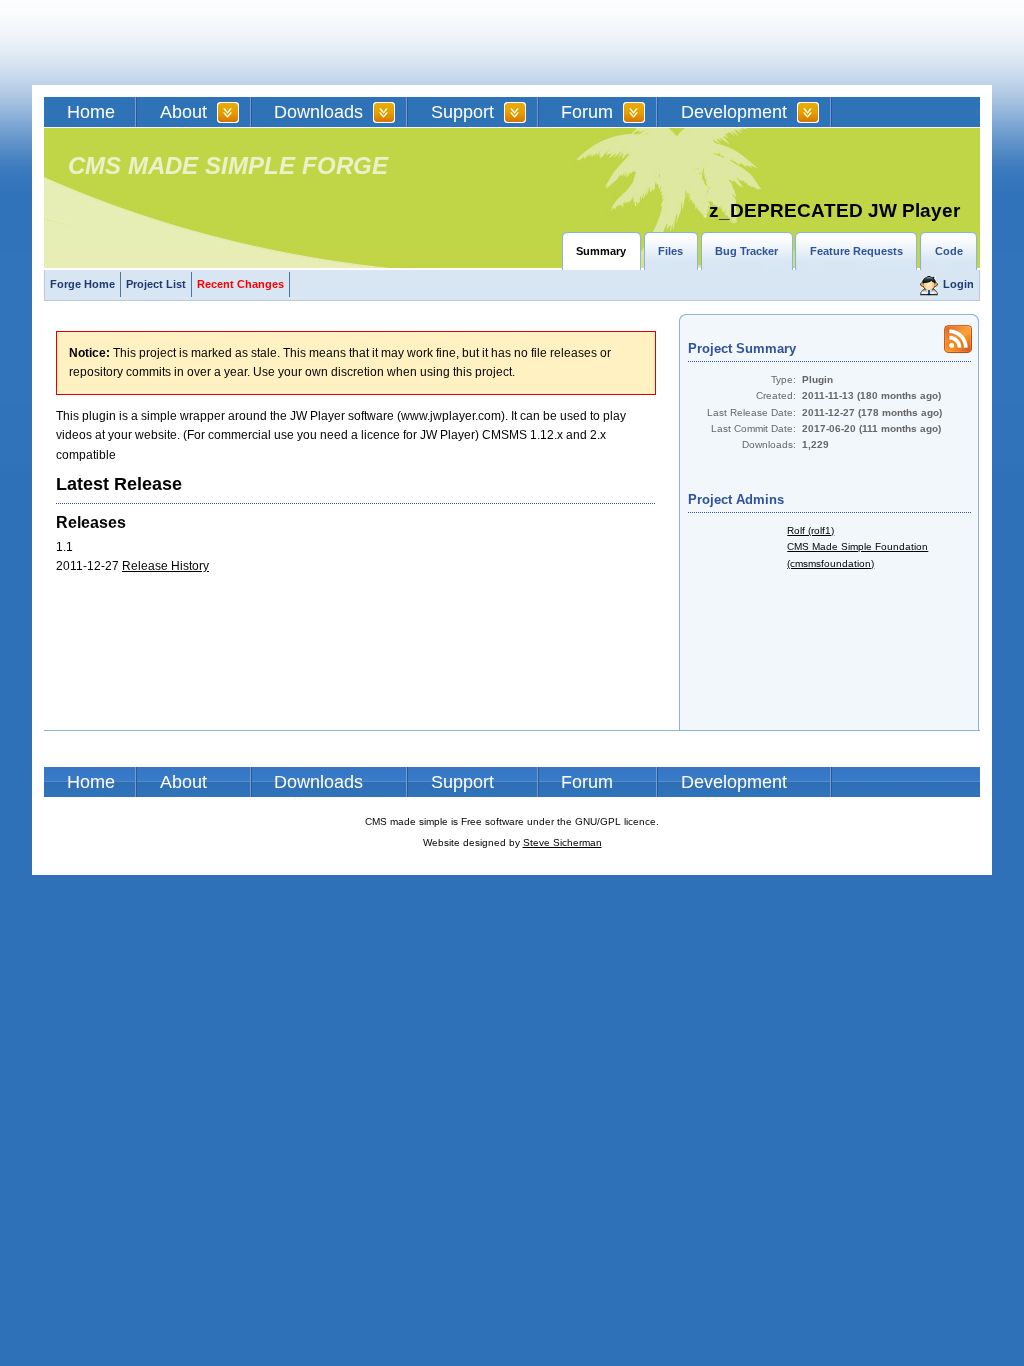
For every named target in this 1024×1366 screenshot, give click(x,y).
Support (462, 112)
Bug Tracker (746, 251)
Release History (165, 566)
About (183, 112)
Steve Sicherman (562, 842)
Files (670, 251)
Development (734, 112)
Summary (601, 251)
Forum (587, 112)
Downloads (318, 112)
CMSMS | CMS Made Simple (187, 42)
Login (958, 284)
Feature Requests (856, 251)
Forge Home (82, 284)
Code (949, 251)
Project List (156, 284)
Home (91, 112)
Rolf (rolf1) (810, 530)
